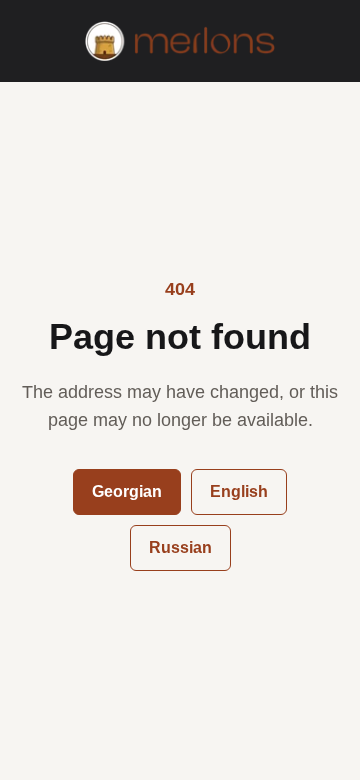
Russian (180, 547)
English (239, 491)
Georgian (127, 491)
